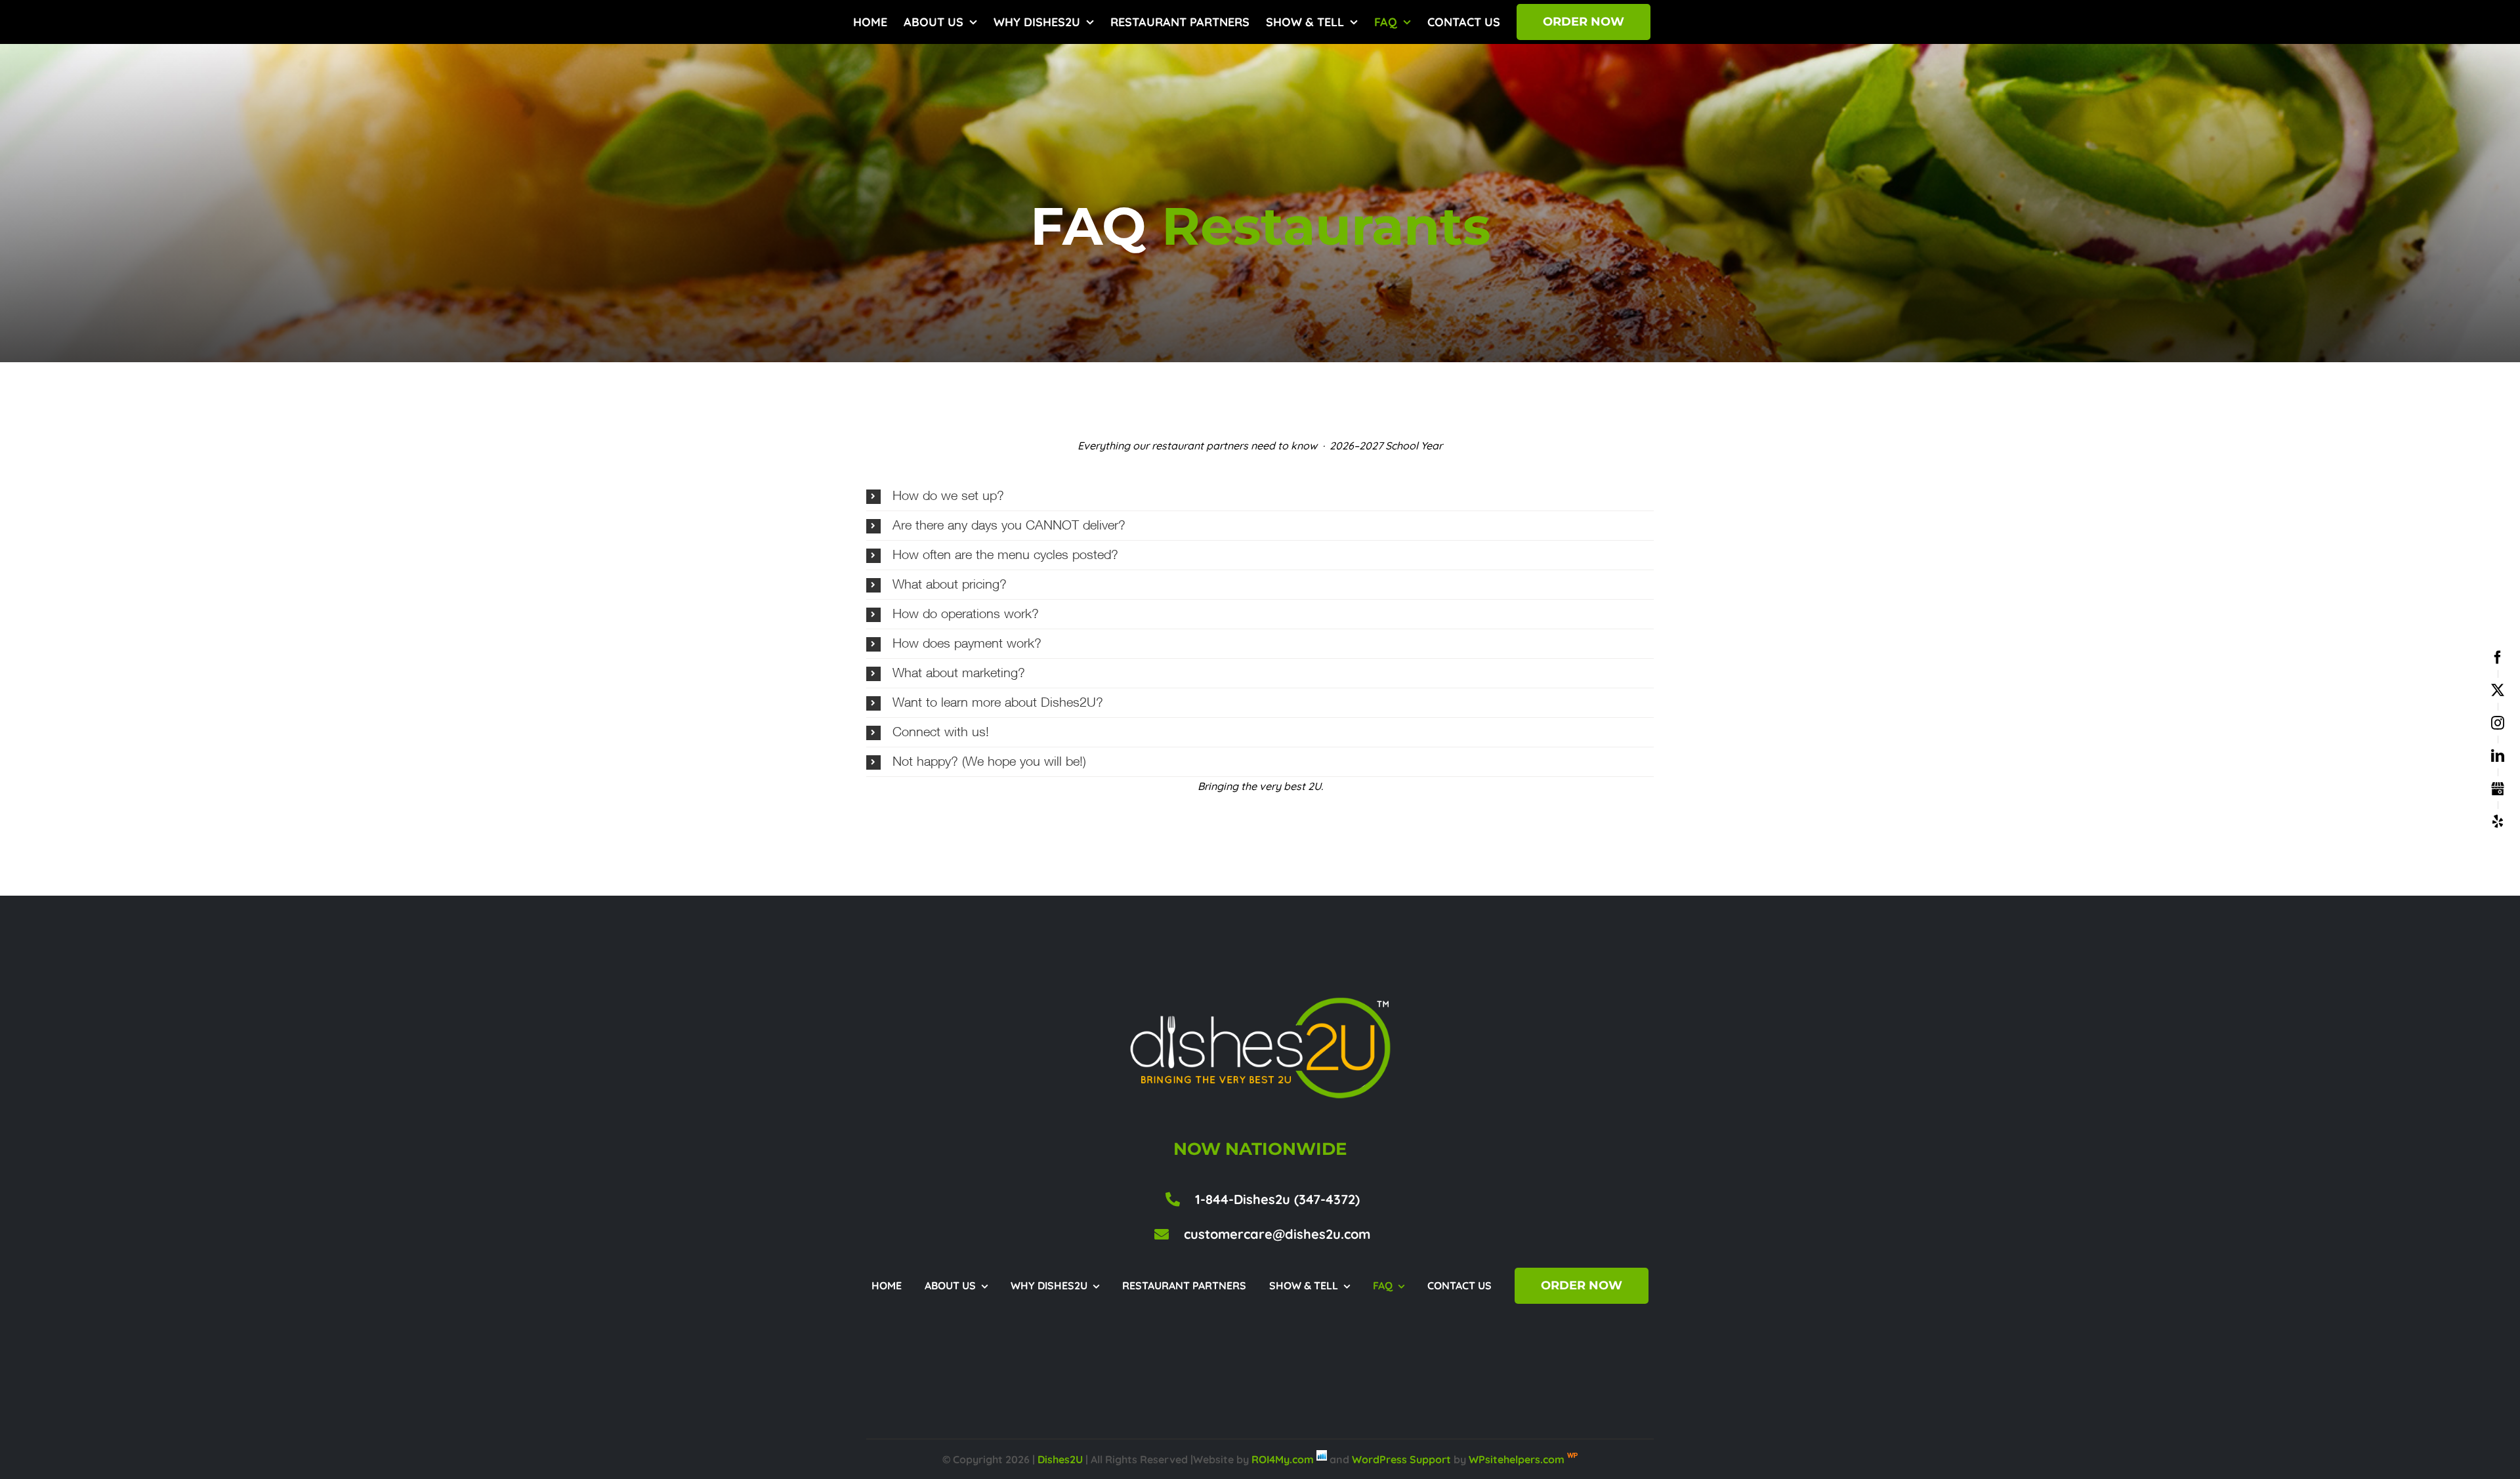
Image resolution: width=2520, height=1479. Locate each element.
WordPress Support (1401, 1459)
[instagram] (2498, 723)
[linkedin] (2498, 756)
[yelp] (2498, 822)
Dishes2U (1060, 1459)
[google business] (2498, 789)
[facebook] (2498, 657)
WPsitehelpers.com (1518, 1459)
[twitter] (2498, 690)
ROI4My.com (1283, 1459)
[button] (1260, 496)
